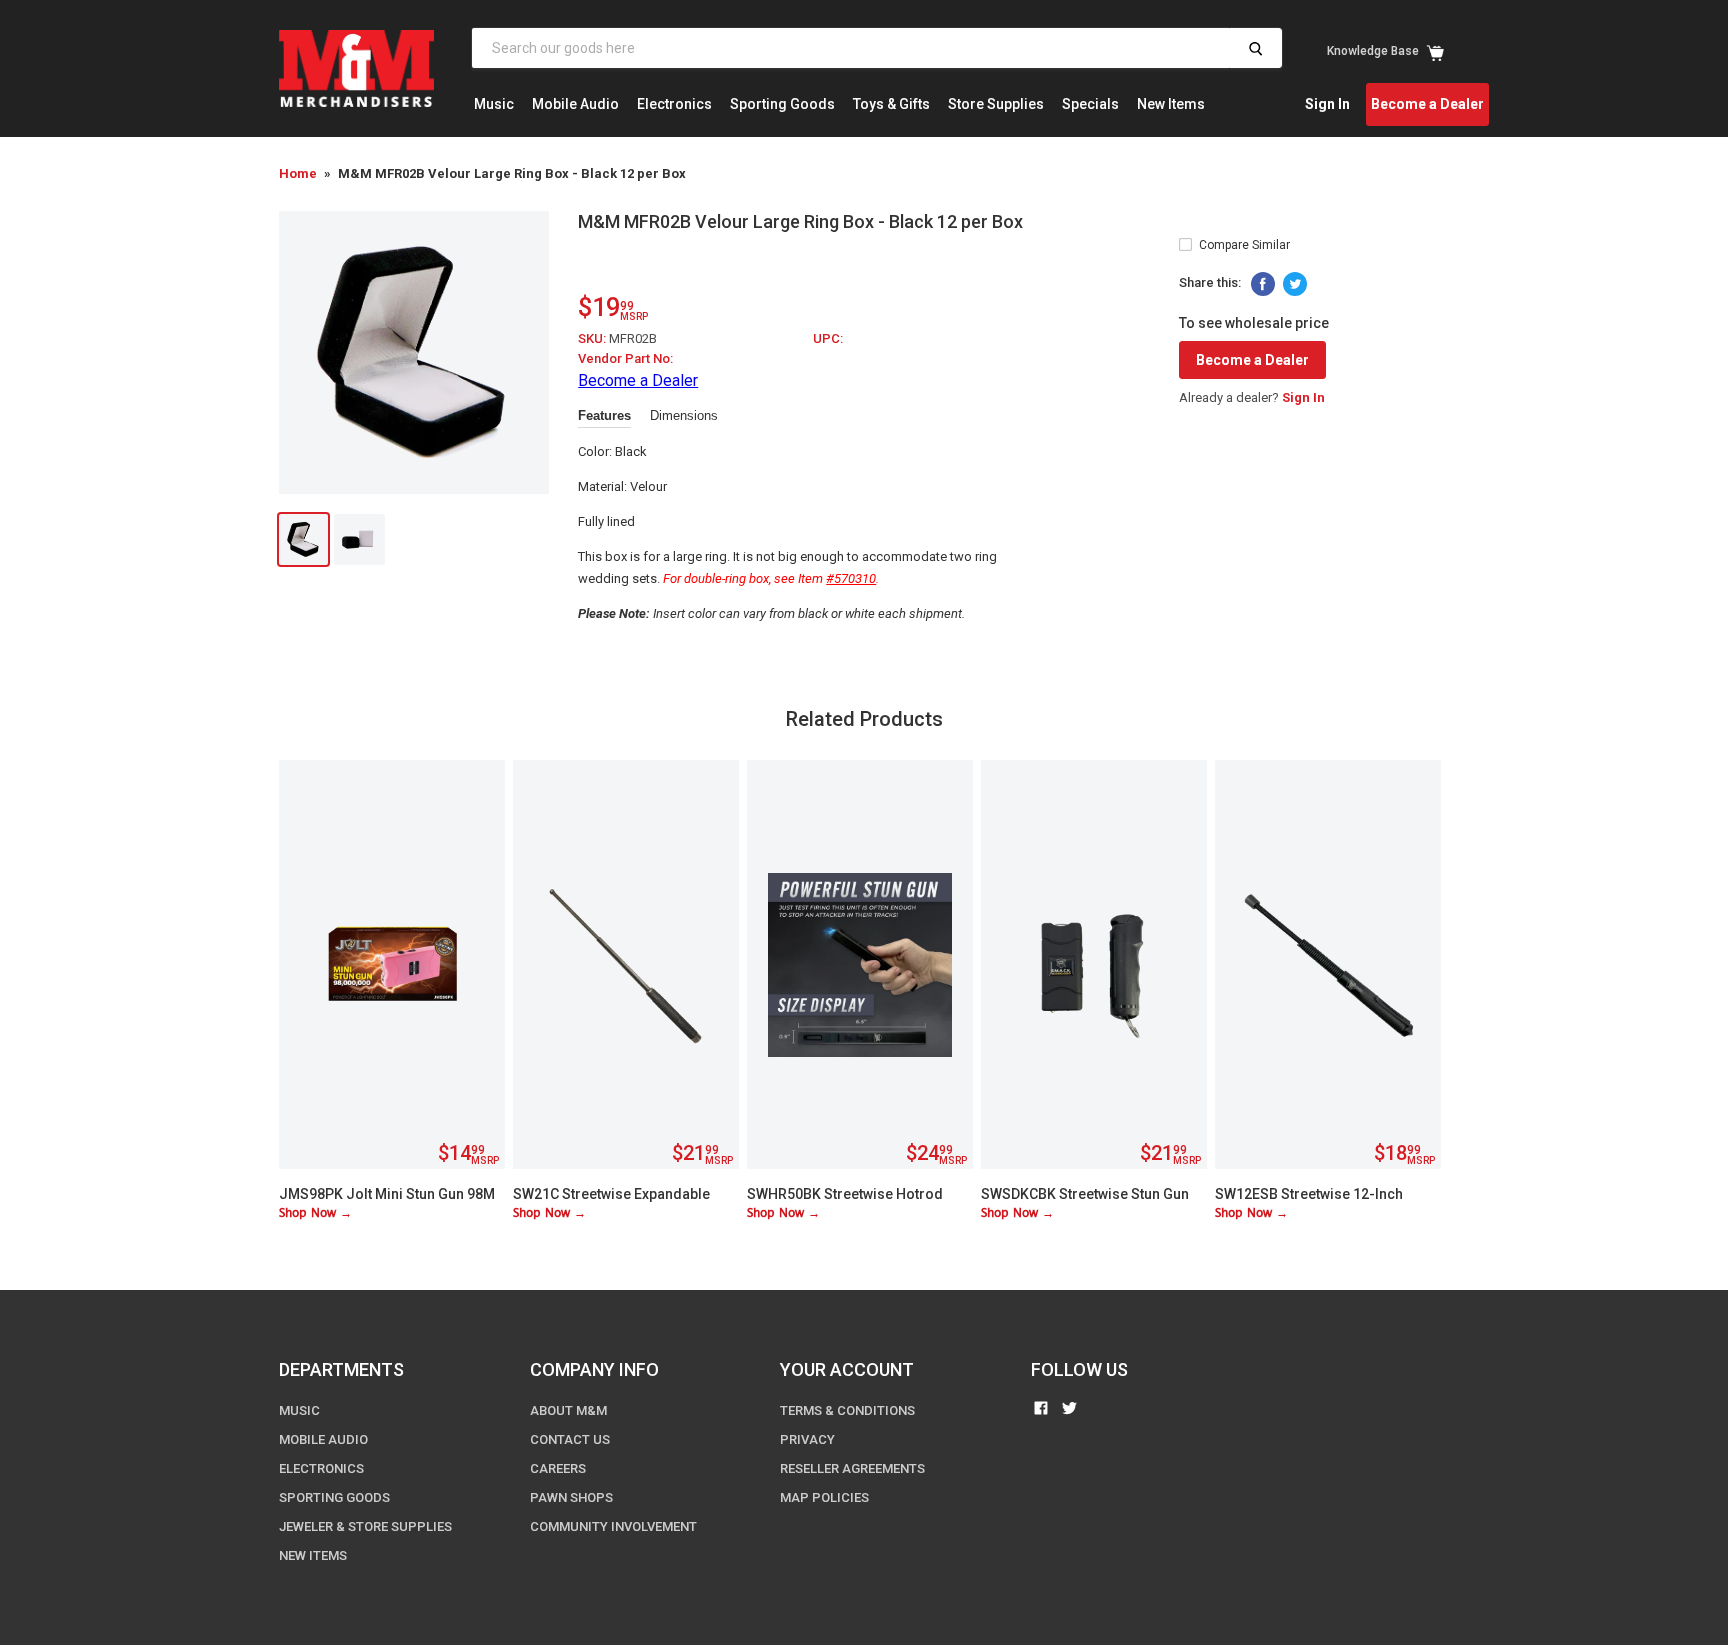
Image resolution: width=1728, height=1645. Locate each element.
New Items (1171, 104)
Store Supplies (996, 104)
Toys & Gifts (891, 104)
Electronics (674, 104)
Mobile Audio (575, 104)
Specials (1090, 104)
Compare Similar (1244, 245)
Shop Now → (315, 1213)
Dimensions (684, 415)
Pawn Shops (571, 1497)
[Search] (1255, 48)
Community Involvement (613, 1526)
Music (494, 104)
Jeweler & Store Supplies (365, 1526)
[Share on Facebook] (1263, 284)
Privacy (807, 1439)
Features (604, 415)
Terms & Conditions (847, 1410)
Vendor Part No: (625, 358)
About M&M (568, 1410)
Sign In (1327, 104)
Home (298, 173)
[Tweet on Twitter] (1295, 284)
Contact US (570, 1439)
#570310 (851, 578)
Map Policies (824, 1497)
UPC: (828, 338)
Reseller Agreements (852, 1468)
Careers (558, 1468)
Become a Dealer (1427, 104)
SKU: (593, 338)
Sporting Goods (782, 104)
